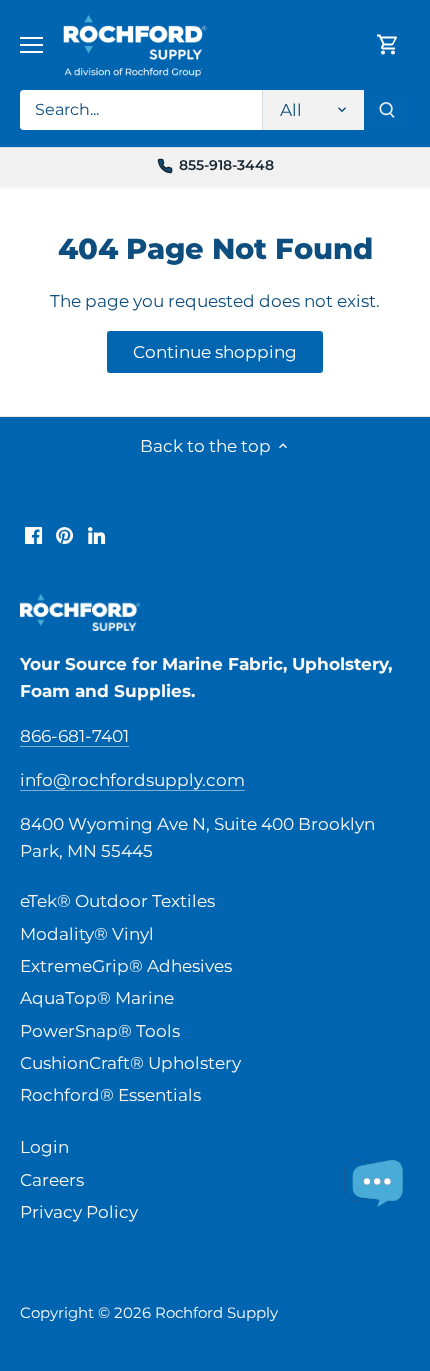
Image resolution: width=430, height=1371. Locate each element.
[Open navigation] (31, 45)
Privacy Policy (79, 1212)
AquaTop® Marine (97, 998)
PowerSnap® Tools (100, 1031)
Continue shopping (215, 352)
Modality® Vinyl (87, 934)
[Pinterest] (64, 535)
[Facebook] (33, 535)
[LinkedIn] (96, 535)
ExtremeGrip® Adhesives (126, 966)
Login (44, 1147)
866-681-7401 (74, 736)
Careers (52, 1180)
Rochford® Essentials (110, 1095)
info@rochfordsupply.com (132, 780)
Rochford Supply (216, 1312)
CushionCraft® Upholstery (130, 1063)
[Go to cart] (388, 44)
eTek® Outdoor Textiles (117, 901)
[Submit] (387, 110)
